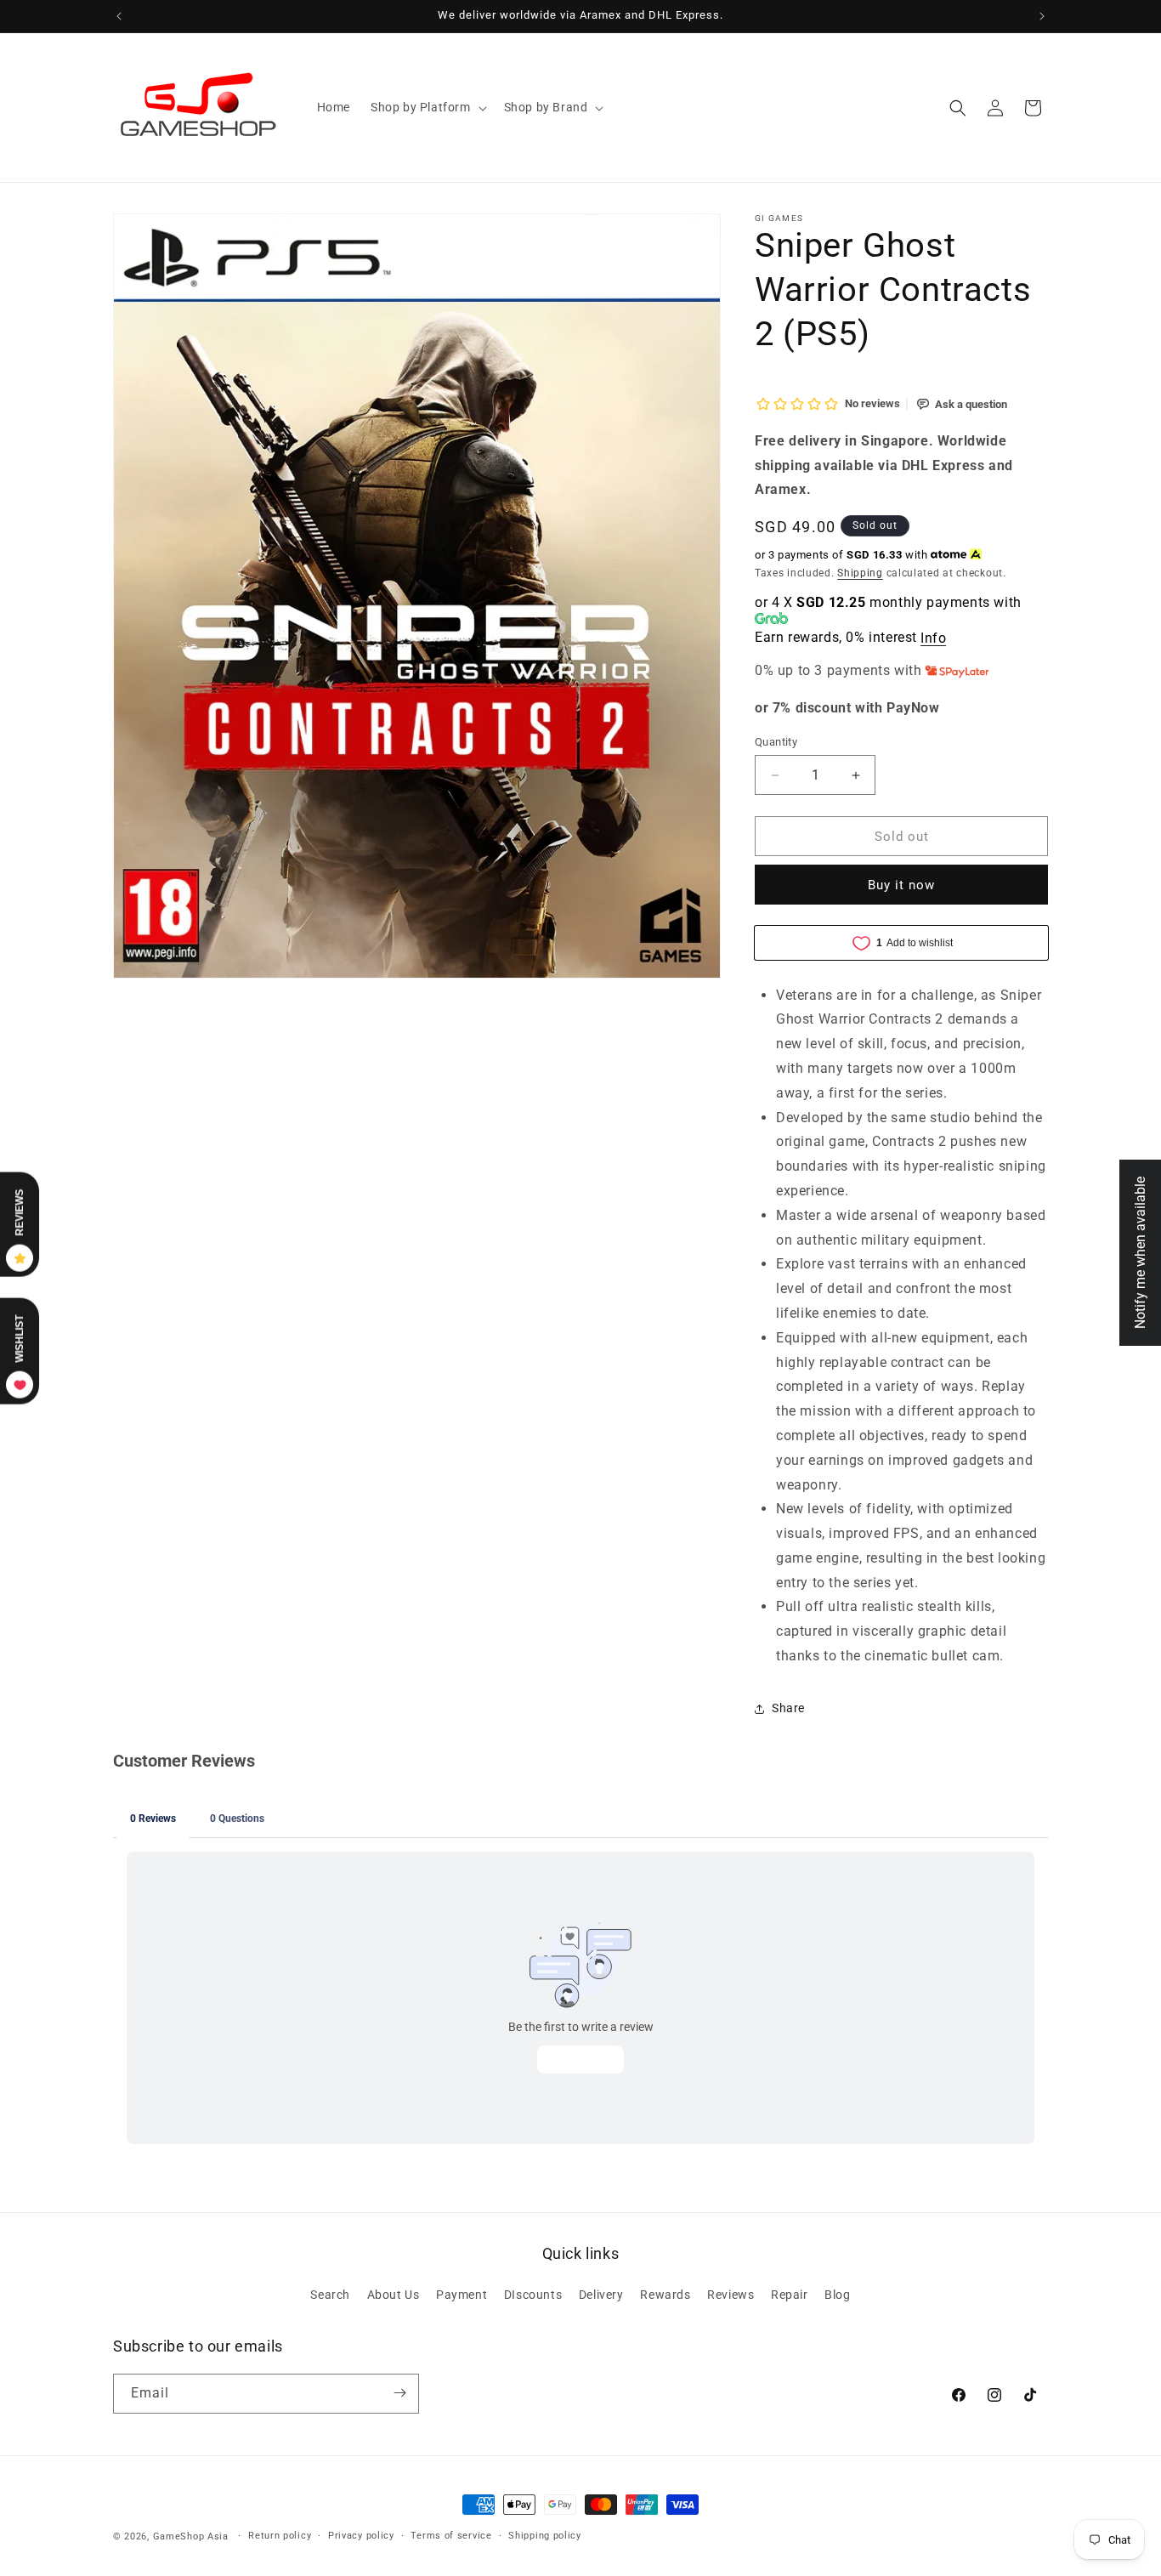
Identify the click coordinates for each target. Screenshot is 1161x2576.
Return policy (280, 2536)
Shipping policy (545, 2536)
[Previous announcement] (119, 16)
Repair (790, 2295)
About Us (394, 2295)
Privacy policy (361, 2536)
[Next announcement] (1042, 16)
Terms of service (451, 2536)
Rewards (665, 2295)
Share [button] (788, 1708)
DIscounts (533, 2295)
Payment (462, 2295)
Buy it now (901, 885)
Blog (837, 2295)
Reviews (731, 2295)
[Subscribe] (399, 2393)
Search (330, 2295)
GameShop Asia (191, 2536)
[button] (427, 107)
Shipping (860, 573)
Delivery (601, 2295)
